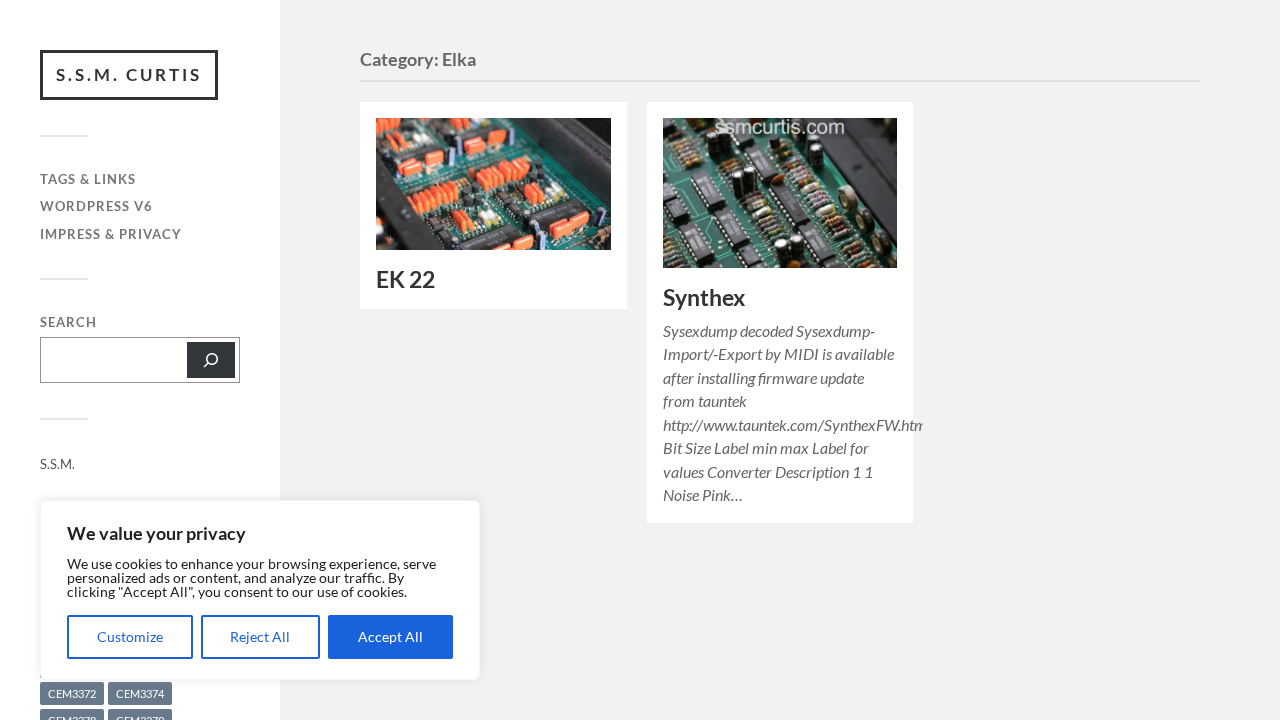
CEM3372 (72, 693)
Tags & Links (88, 179)
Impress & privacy (111, 234)
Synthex (704, 297)
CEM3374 (140, 693)
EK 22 (405, 279)
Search (68, 322)
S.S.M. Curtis (129, 74)
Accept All (390, 636)
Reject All (260, 636)
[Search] (211, 360)
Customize (130, 636)
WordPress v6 (96, 206)
